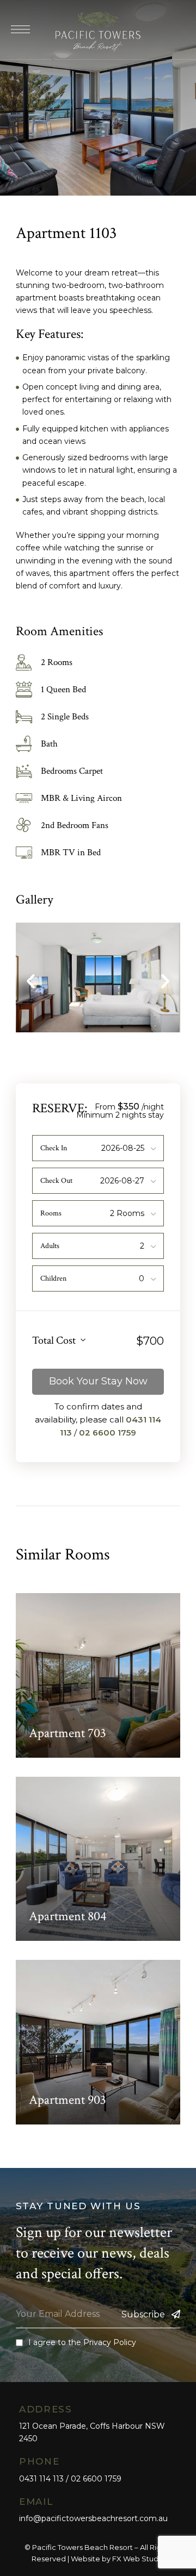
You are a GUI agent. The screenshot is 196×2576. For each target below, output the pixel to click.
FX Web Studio (139, 2559)
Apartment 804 (68, 1916)
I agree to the (82, 2342)
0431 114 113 (41, 2479)
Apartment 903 (68, 2100)
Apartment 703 (68, 1733)
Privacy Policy (110, 2342)
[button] (31, 982)
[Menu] (20, 29)
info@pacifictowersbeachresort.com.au (93, 2518)
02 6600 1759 (108, 1433)
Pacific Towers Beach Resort (82, 2547)
